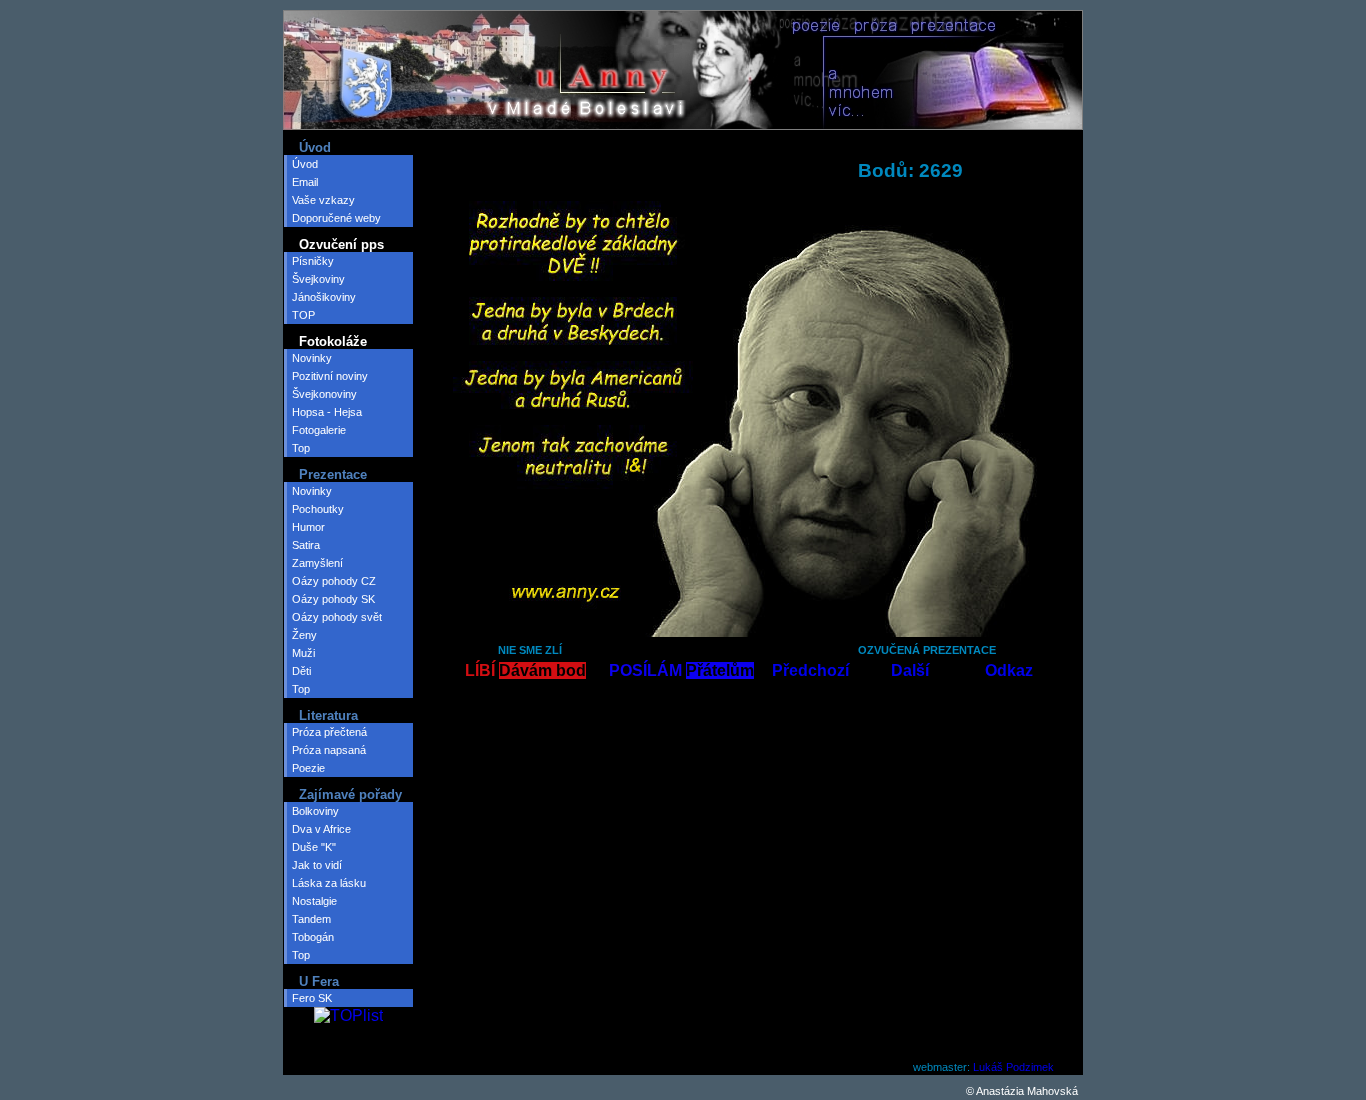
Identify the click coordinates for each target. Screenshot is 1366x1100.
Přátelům (720, 670)
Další (910, 670)
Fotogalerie (319, 430)
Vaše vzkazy (323, 200)
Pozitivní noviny (330, 376)
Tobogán (313, 937)
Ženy (304, 635)
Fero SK (312, 998)
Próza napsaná (329, 750)
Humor (308, 527)
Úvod (305, 164)
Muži (303, 653)
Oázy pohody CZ (334, 581)
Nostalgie (314, 901)
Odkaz (1009, 670)
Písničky (313, 261)
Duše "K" (314, 847)
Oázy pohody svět (337, 617)
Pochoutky (318, 509)
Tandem (311, 919)
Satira (306, 545)
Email (305, 182)
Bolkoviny (315, 811)
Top (301, 448)
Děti (301, 671)
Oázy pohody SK (333, 599)
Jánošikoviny (324, 297)
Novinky (312, 358)
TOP (303, 315)
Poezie (308, 768)
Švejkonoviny (324, 394)
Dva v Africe (321, 829)
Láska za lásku (329, 883)
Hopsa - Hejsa (327, 412)
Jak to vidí (317, 865)
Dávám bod (542, 670)
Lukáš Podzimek (1013, 1067)
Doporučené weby (336, 218)
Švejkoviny (318, 279)
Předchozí (810, 670)
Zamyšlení (317, 563)
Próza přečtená (329, 732)
